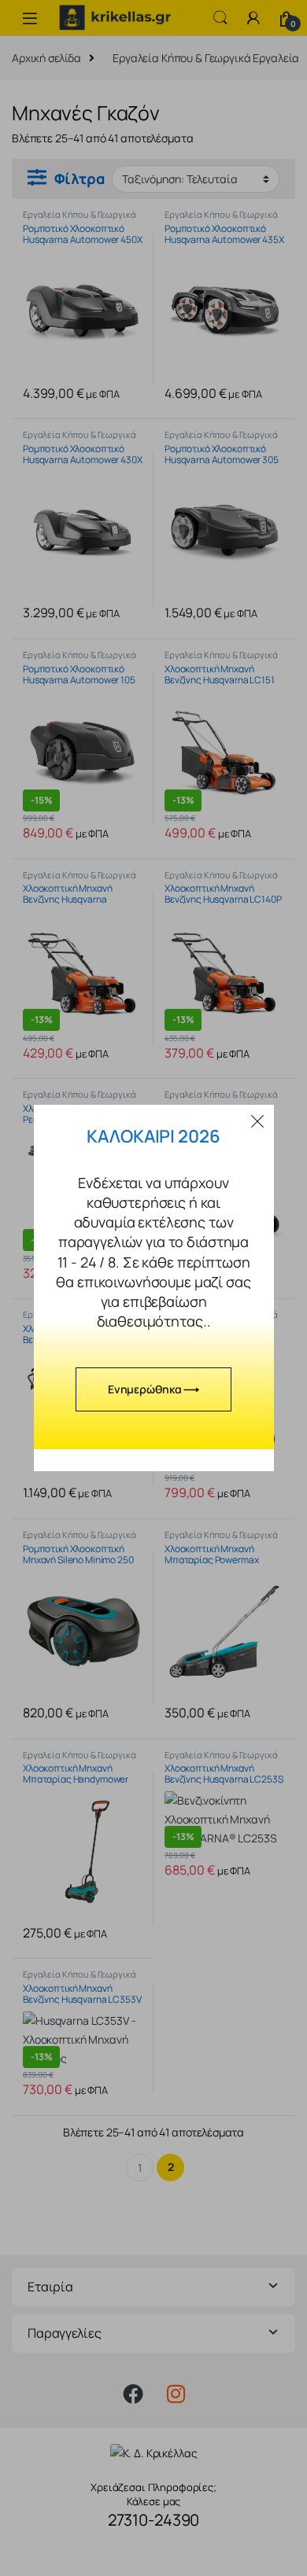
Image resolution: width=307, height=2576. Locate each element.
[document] (153, 1288)
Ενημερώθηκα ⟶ (153, 1389)
